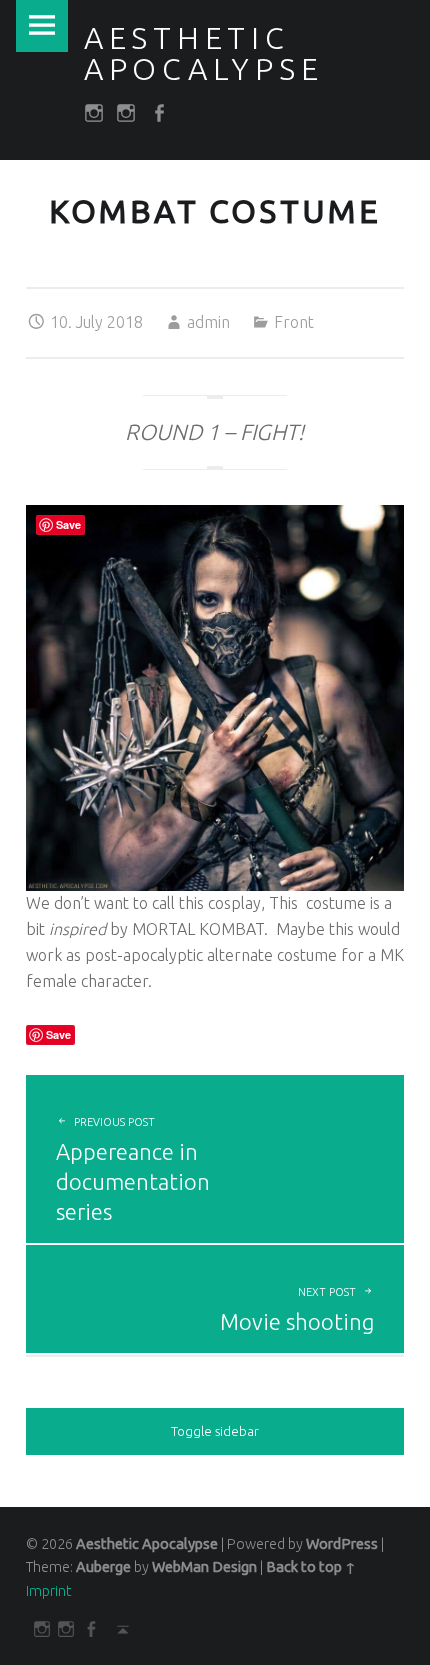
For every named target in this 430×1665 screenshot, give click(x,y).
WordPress (342, 1544)
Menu (42, 26)
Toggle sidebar (215, 1431)
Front (294, 322)
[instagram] (63, 1629)
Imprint (48, 1591)
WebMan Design (204, 1567)
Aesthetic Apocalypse (147, 1544)
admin (208, 322)
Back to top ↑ (311, 1567)
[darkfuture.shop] (38, 1629)
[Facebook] (87, 1629)
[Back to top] (119, 1629)
